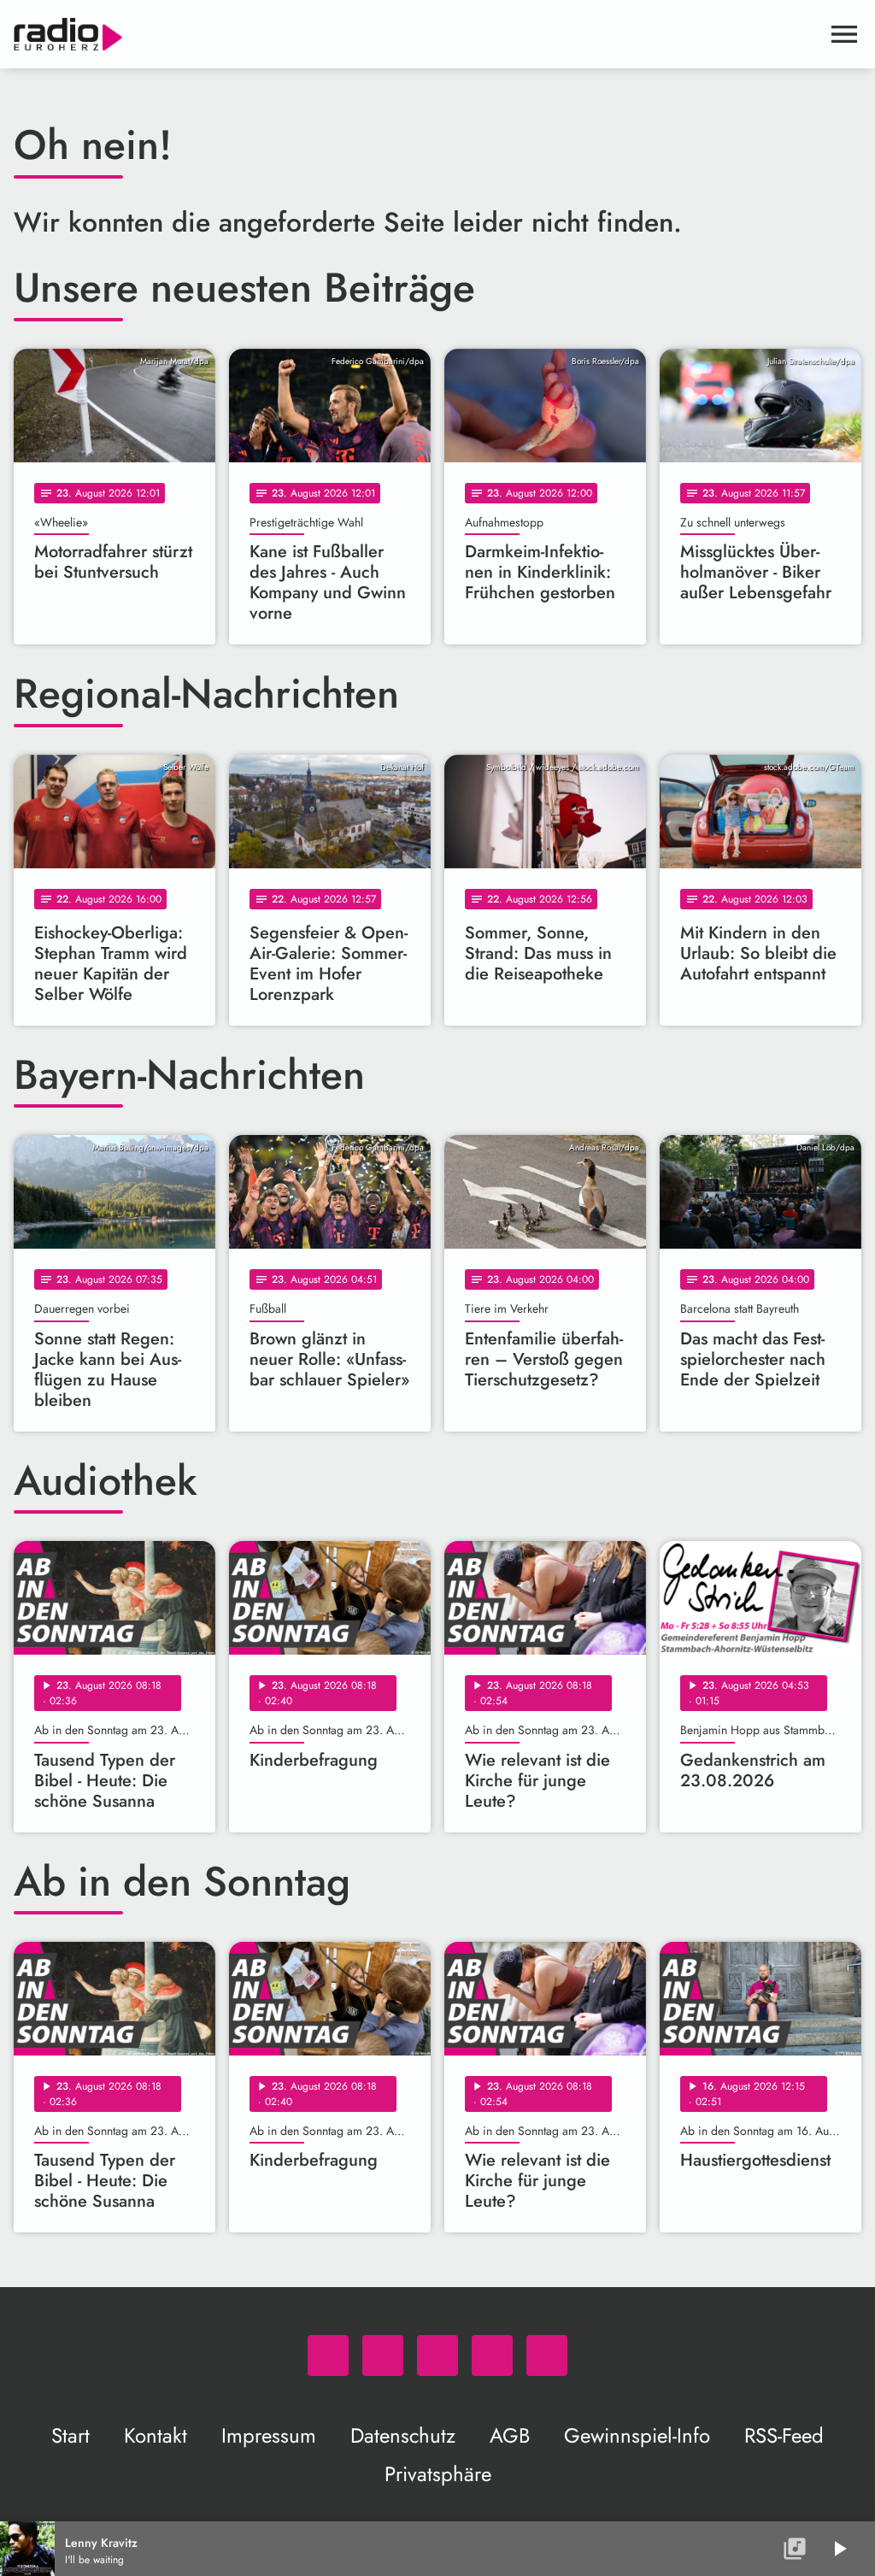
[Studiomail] (492, 2355)
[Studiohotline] (547, 2355)
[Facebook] (383, 2355)
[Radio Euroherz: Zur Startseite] (417, 34)
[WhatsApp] (328, 2355)
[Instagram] (437, 2355)
